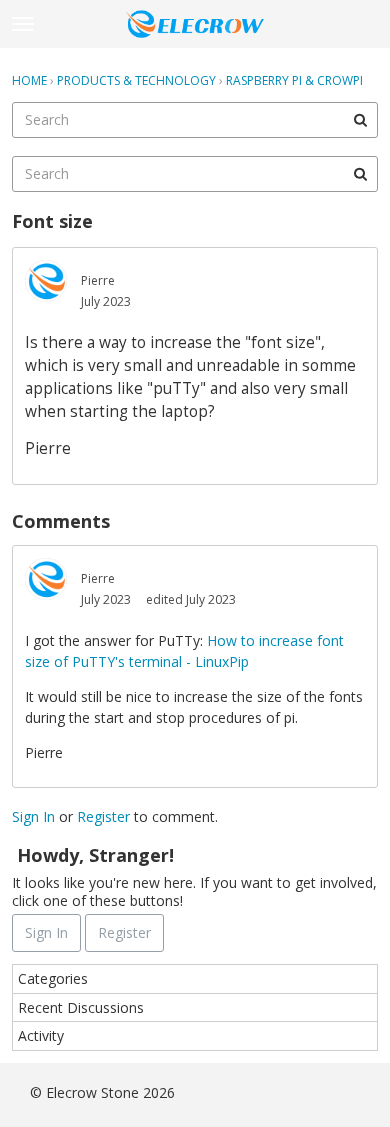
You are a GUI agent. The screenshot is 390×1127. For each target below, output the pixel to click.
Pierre (98, 280)
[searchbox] (195, 120)
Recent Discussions (81, 1007)
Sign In (33, 816)
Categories (53, 978)
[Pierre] (46, 281)
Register (103, 816)
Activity (41, 1035)
